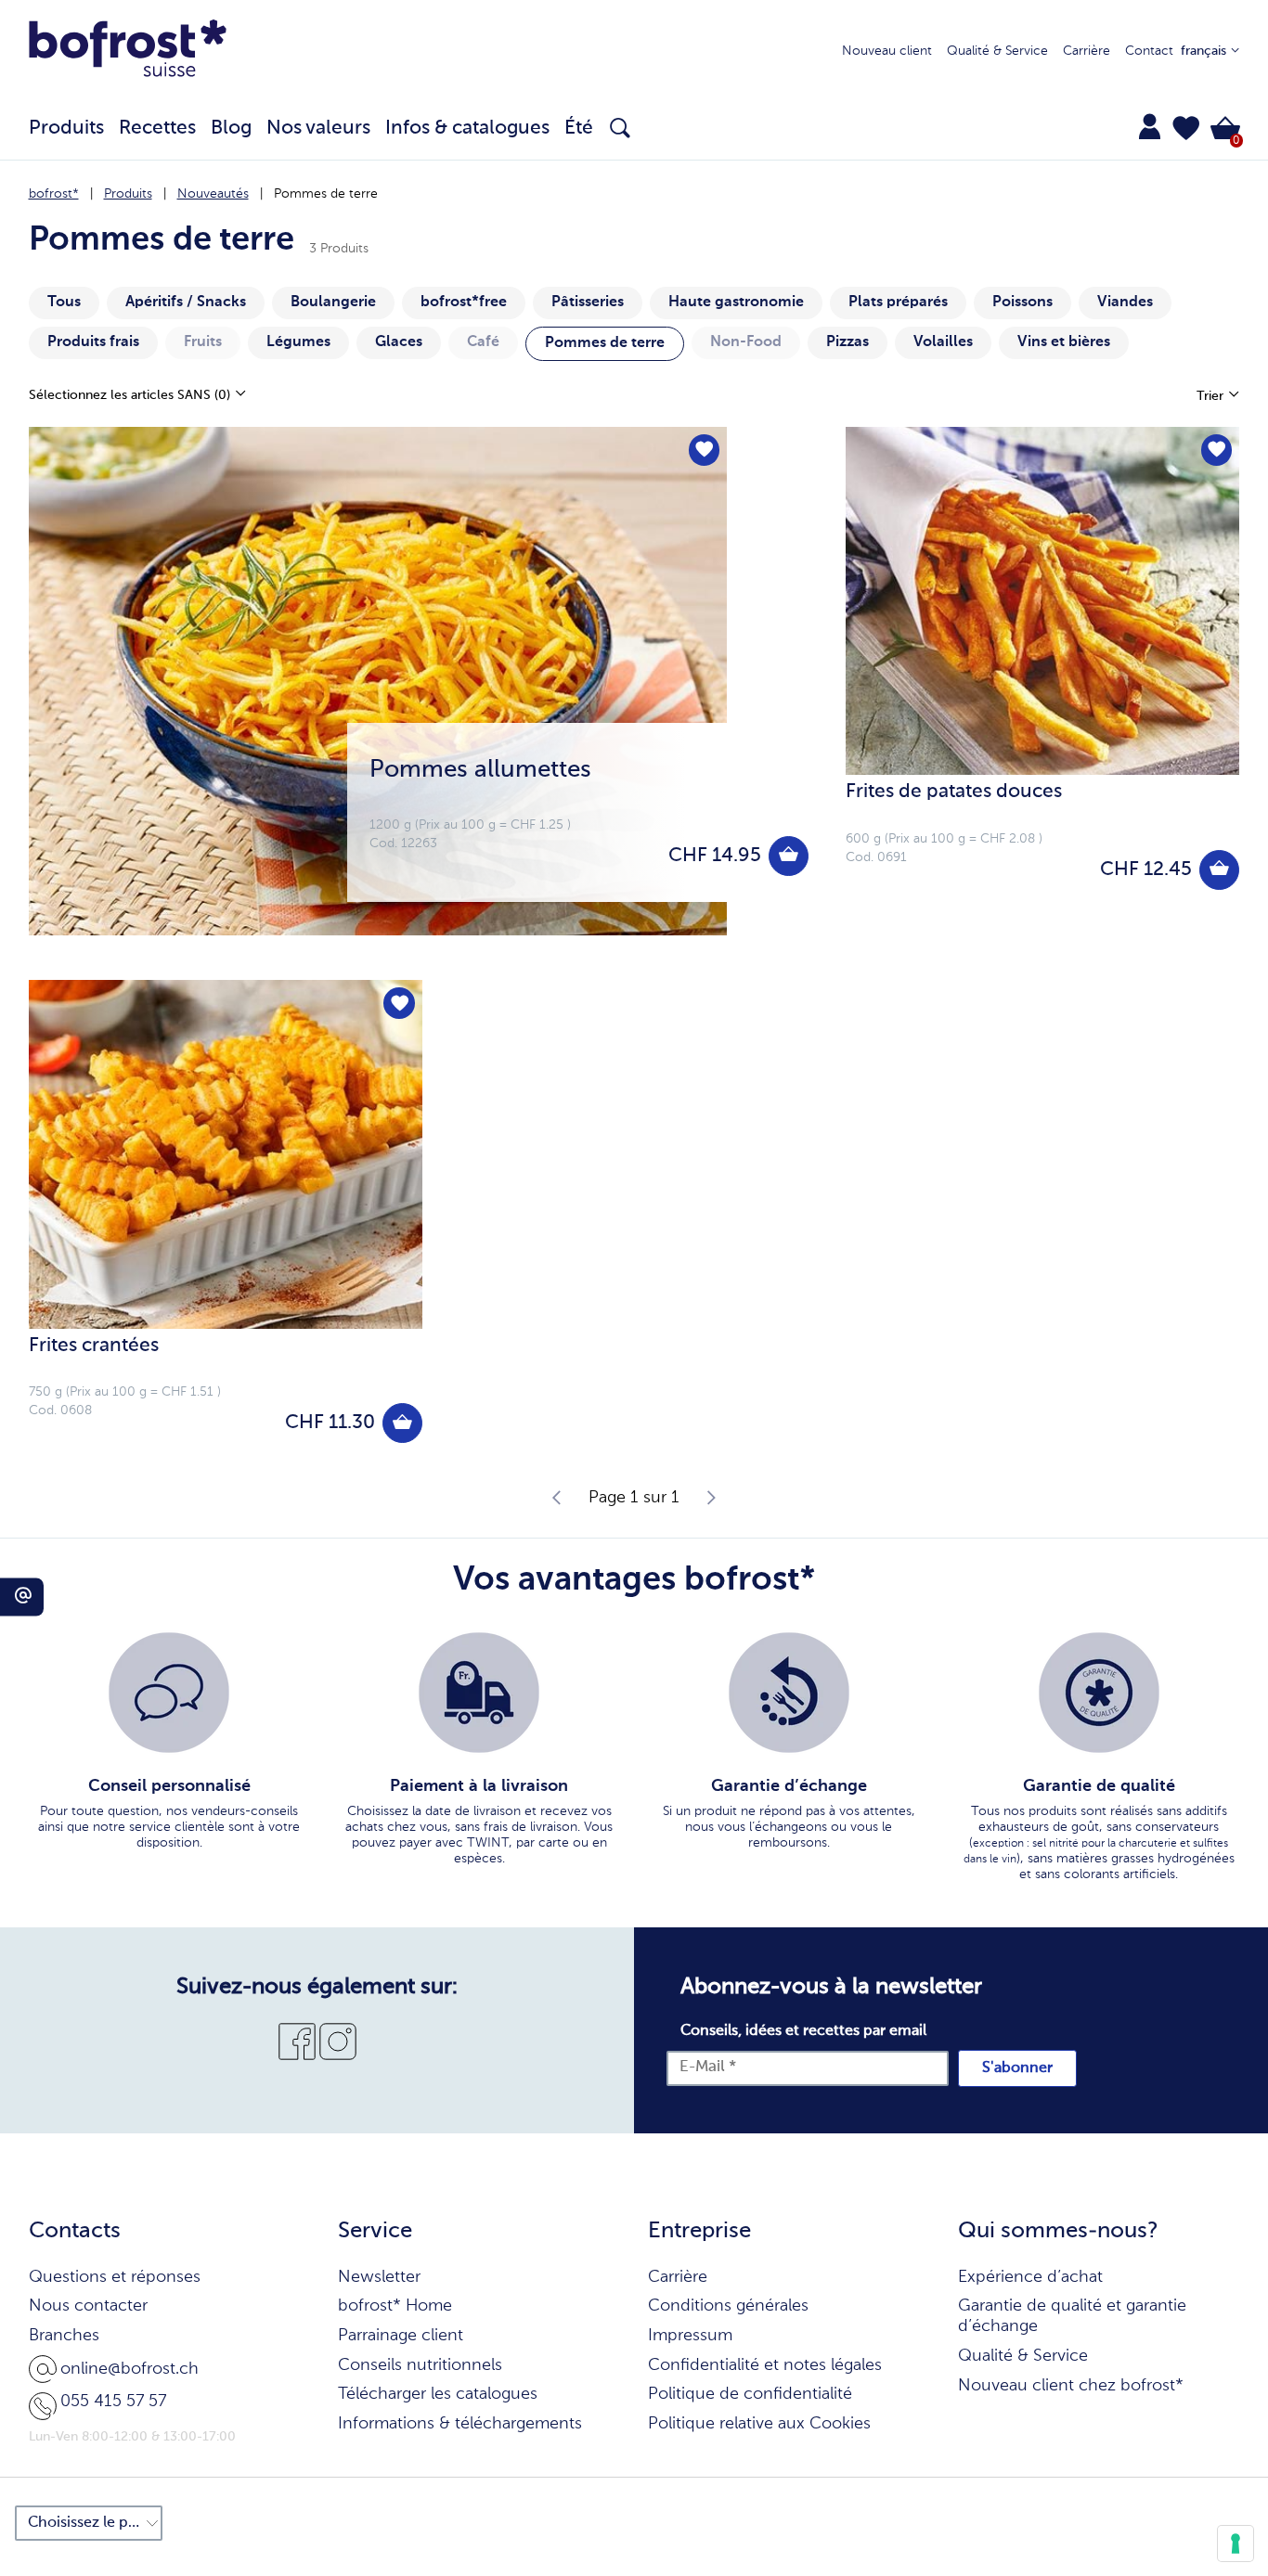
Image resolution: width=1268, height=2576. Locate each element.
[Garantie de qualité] (1099, 1693)
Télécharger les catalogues (438, 2394)
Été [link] (579, 129)
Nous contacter (88, 2306)
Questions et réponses (115, 2277)
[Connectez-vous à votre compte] (1150, 126)
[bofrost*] (128, 52)
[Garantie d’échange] (789, 1693)
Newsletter (379, 2277)
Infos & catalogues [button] (467, 129)
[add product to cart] (789, 856)
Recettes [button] (157, 129)
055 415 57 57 (113, 2402)
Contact (1149, 51)
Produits (128, 194)
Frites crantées (94, 1346)
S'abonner (1017, 2068)
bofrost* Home (395, 2306)
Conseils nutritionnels (420, 2365)
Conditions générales (728, 2306)
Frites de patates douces (954, 792)
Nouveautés (213, 194)
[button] (1186, 128)
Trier (1212, 396)
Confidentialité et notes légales (765, 2365)
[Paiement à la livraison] (479, 1693)
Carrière (1087, 51)
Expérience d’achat (1030, 2277)
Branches (64, 2336)
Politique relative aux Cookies (759, 2424)
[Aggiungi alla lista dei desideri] (705, 450)
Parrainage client (401, 2336)
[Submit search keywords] (620, 128)
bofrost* (54, 194)
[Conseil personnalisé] (169, 1693)
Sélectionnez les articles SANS (129, 395)
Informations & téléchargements (460, 2424)
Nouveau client (887, 51)
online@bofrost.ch (129, 2369)
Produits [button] (66, 129)
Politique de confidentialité (750, 2394)
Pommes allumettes (480, 770)
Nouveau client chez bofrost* (1071, 2386)
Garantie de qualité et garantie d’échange (1072, 2316)
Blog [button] (231, 129)
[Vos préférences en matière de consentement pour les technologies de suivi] (1236, 2544)
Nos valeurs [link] (318, 129)
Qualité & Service (997, 51)
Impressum (690, 2336)
